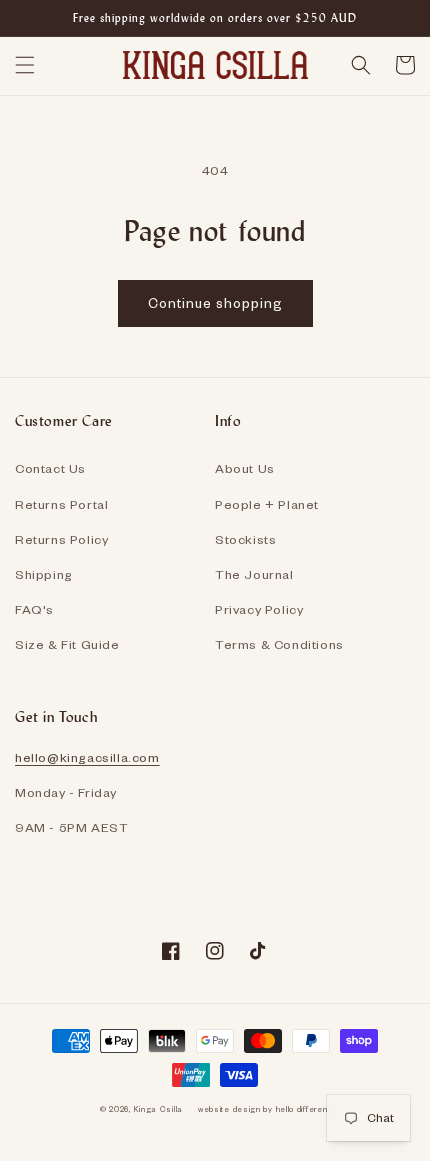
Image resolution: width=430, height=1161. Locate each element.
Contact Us (50, 468)
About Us (245, 468)
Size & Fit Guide (67, 644)
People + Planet (267, 504)
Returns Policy (61, 539)
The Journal (254, 574)
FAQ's (34, 609)
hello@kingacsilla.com (87, 757)
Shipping (44, 574)
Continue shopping (215, 302)
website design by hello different (264, 1109)
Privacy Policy (259, 609)
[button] (25, 65)
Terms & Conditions (279, 644)
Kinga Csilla (158, 1109)
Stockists (245, 539)
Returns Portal (61, 504)
